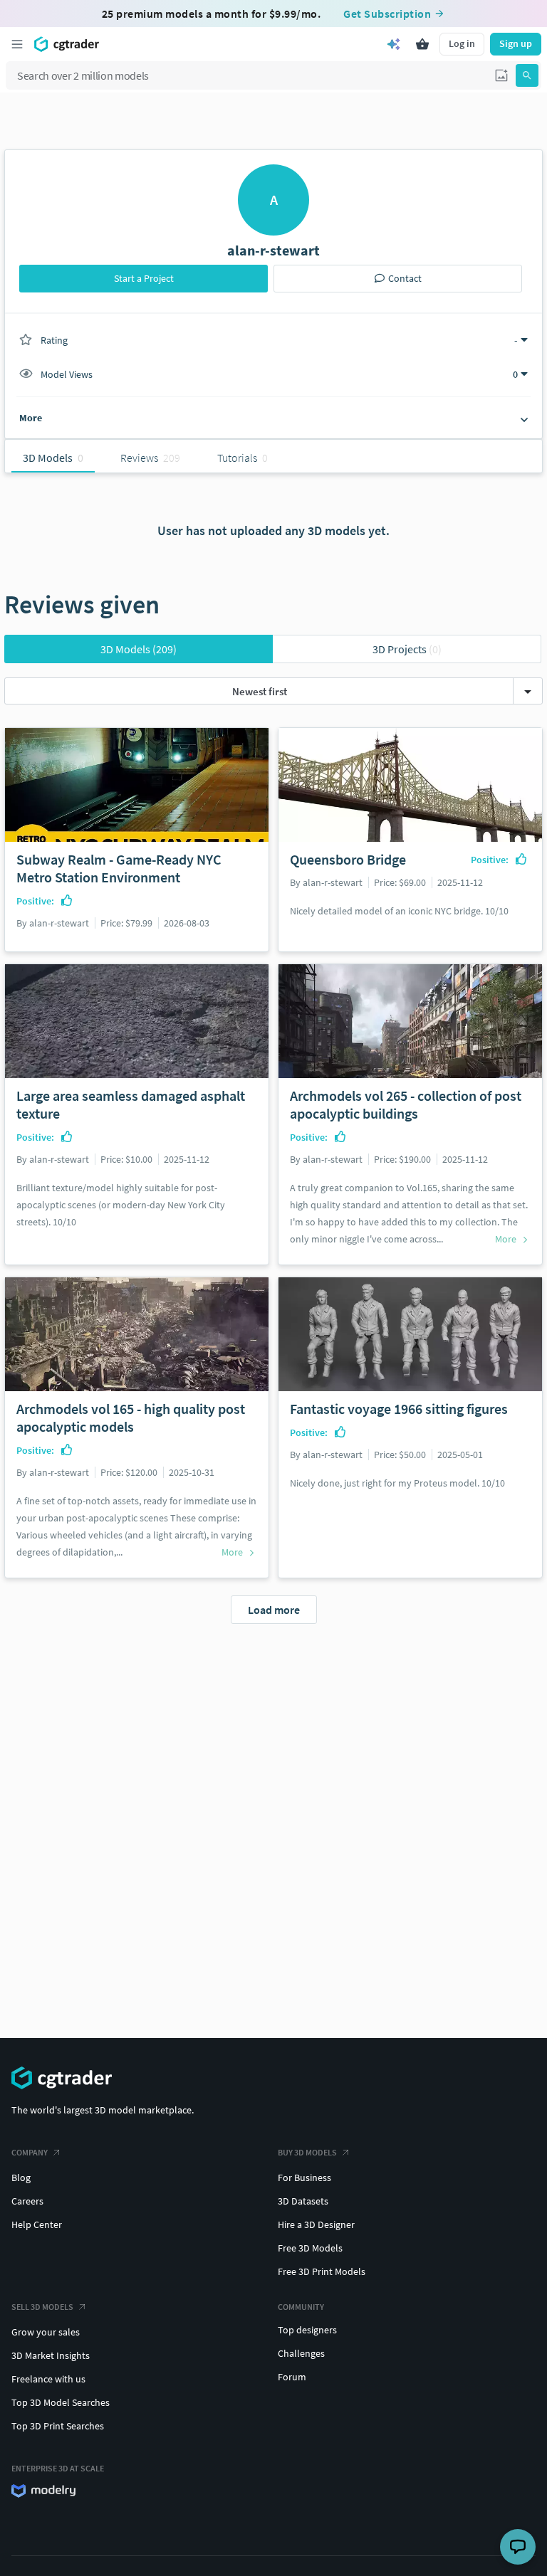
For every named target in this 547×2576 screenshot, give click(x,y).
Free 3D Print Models (322, 2271)
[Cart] (422, 44)
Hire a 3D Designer (316, 2224)
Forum (292, 2377)
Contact (405, 278)
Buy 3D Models (307, 2152)
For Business (304, 2178)
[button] (501, 75)
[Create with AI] (394, 44)
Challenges (301, 2353)
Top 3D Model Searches (61, 2402)
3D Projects (407, 649)
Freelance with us (48, 2379)
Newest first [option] (260, 691)
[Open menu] (17, 44)
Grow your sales (46, 2332)
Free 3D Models (310, 2248)
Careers (27, 2201)
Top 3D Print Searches (58, 2426)
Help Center (37, 2224)
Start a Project (144, 278)
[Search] (527, 75)
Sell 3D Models (42, 2307)
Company (30, 2152)
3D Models (139, 649)
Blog (21, 2178)
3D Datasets (303, 2201)
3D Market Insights (51, 2355)
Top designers (307, 2330)
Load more (274, 1610)
